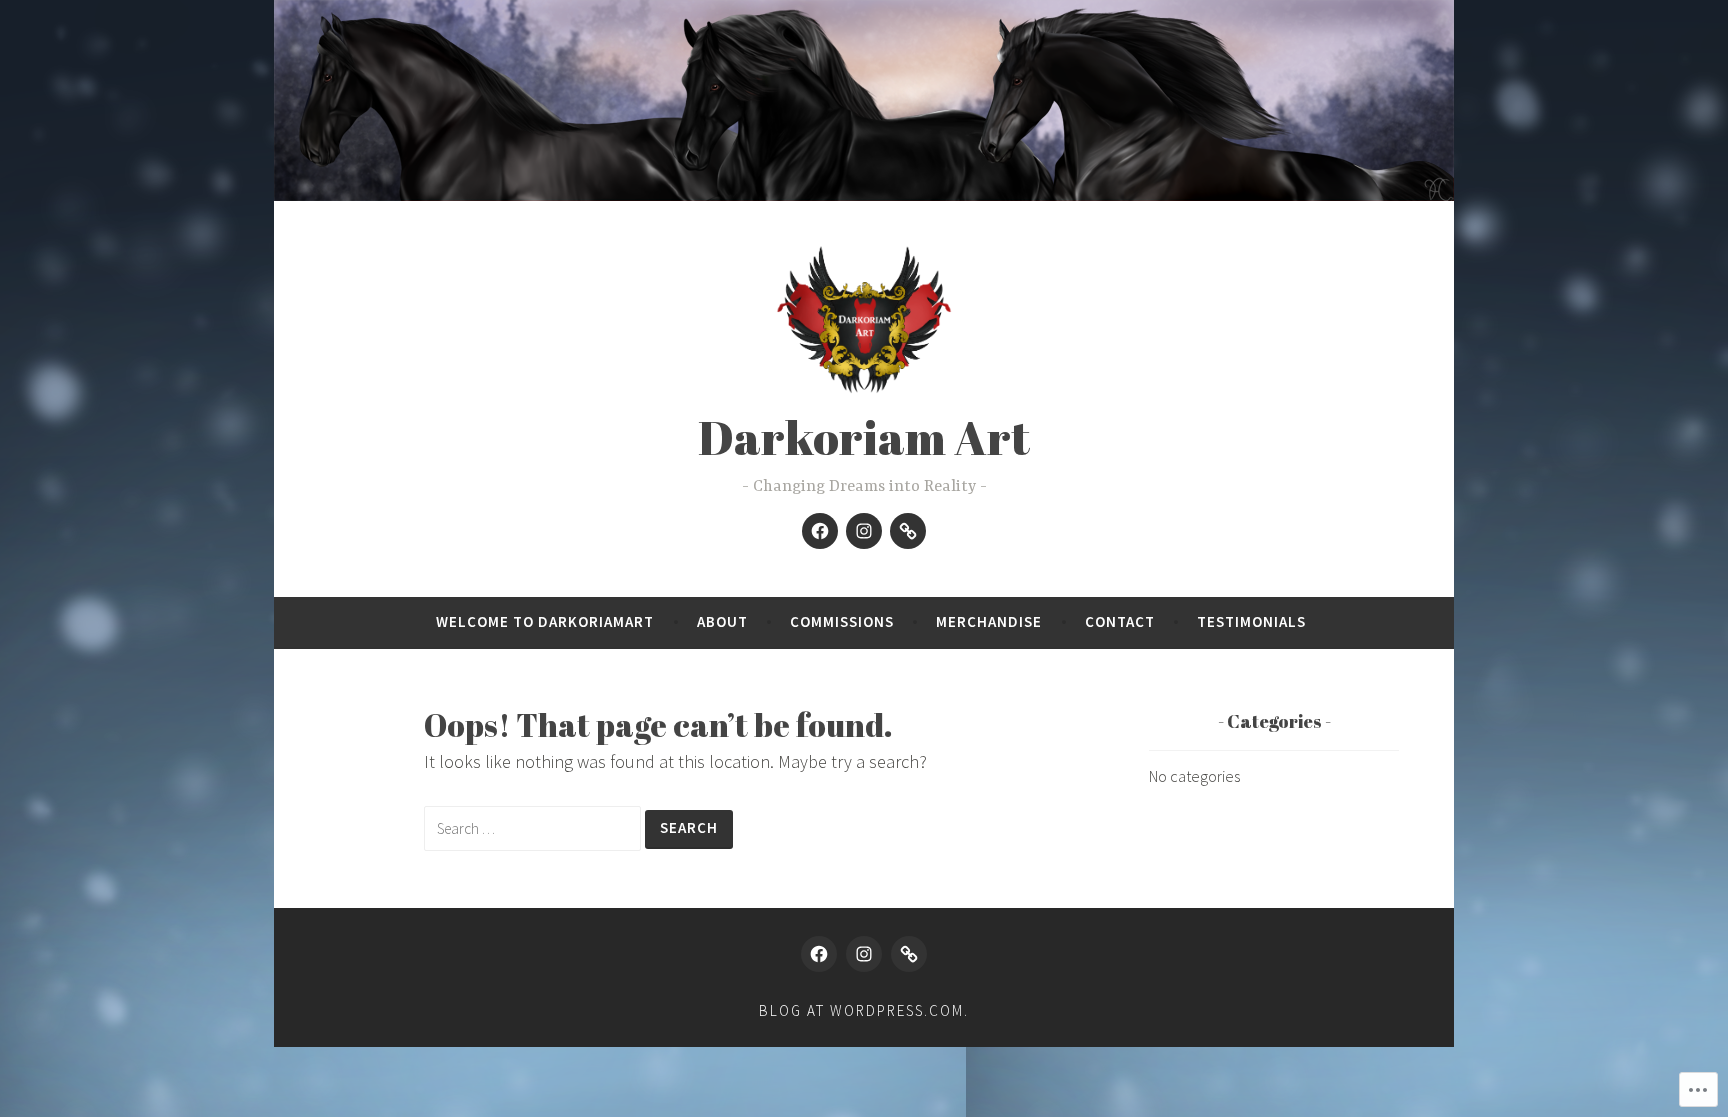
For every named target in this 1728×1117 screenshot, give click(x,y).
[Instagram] (864, 531)
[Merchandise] (908, 531)
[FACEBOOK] (819, 954)
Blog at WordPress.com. (864, 1010)
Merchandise (989, 621)
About (722, 621)
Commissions (842, 621)
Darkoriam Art (864, 437)
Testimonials (1251, 621)
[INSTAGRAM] (864, 954)
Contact (1120, 621)
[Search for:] (534, 827)
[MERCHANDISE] (909, 954)
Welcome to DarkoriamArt (545, 621)
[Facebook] (820, 531)
